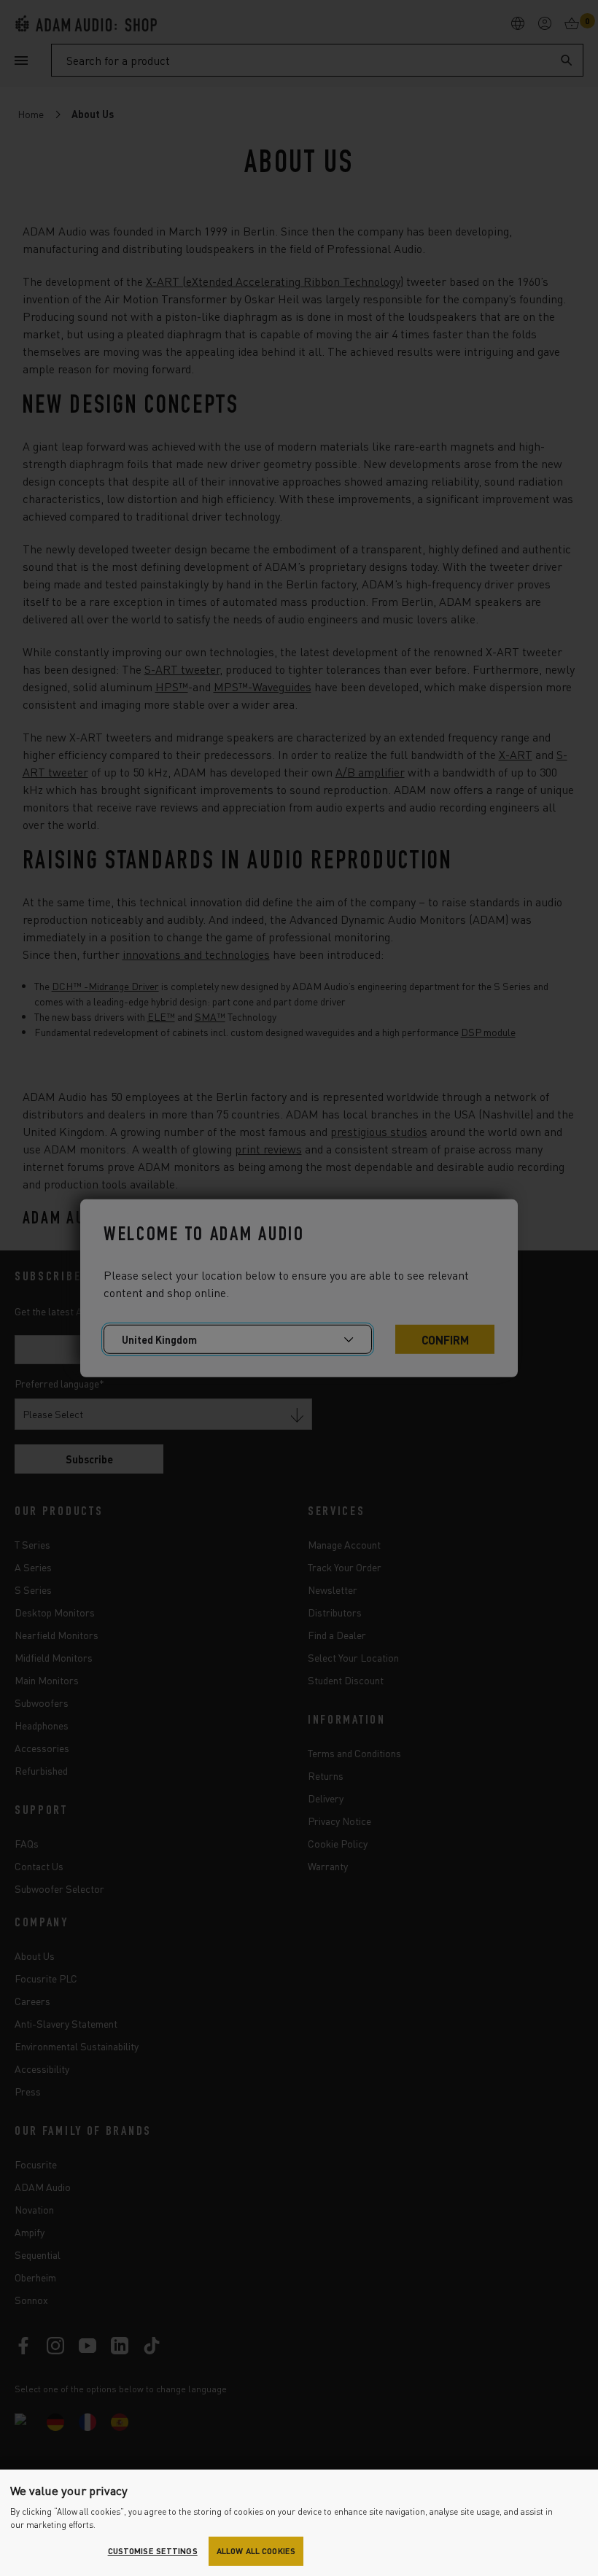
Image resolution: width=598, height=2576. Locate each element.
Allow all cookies (256, 2551)
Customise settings (153, 2551)
